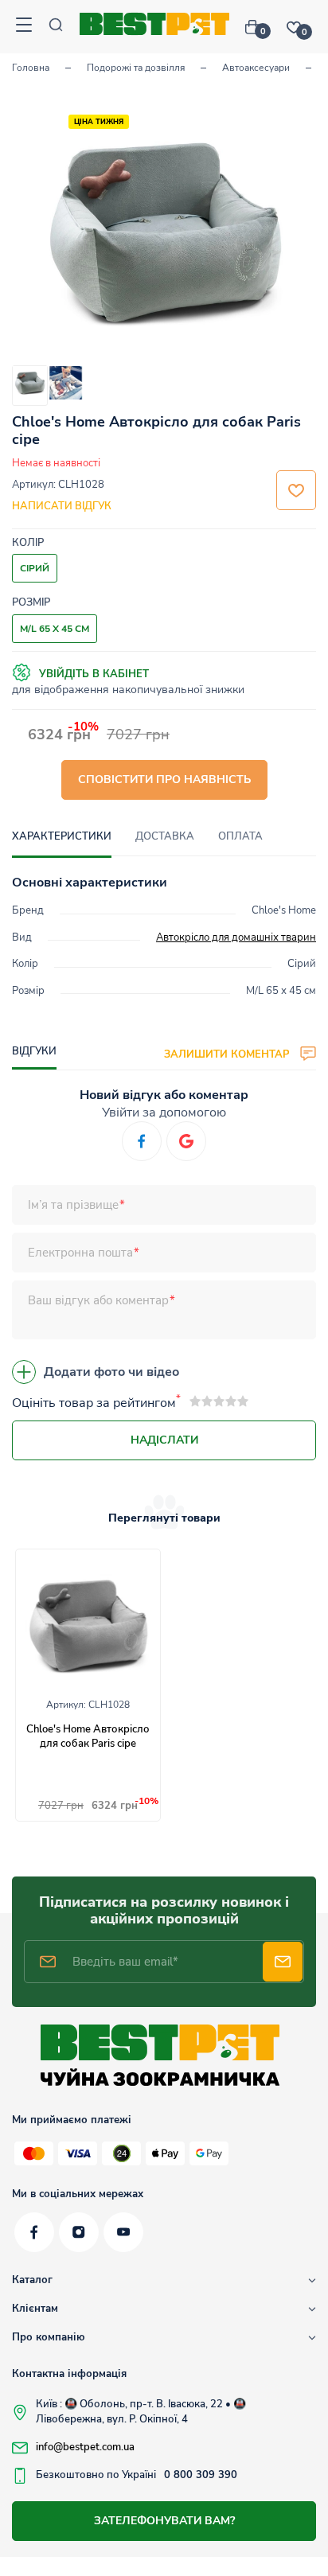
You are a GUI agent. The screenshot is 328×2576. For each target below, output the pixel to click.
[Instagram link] (79, 2232)
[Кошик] (258, 27)
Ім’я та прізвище (73, 1205)
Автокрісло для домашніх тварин (236, 937)
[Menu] (24, 27)
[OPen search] (56, 27)
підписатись (283, 1962)
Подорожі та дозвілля (136, 68)
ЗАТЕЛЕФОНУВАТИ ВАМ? (164, 2521)
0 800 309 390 (201, 2475)
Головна (31, 68)
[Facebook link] (34, 2232)
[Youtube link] (123, 2232)
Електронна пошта (80, 1253)
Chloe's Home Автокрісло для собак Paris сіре (88, 1736)
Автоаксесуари (256, 68)
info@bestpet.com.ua (85, 2447)
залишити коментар (228, 1054)
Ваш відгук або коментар (98, 1300)
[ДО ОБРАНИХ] (296, 490)
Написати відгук (62, 506)
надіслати (164, 1440)
